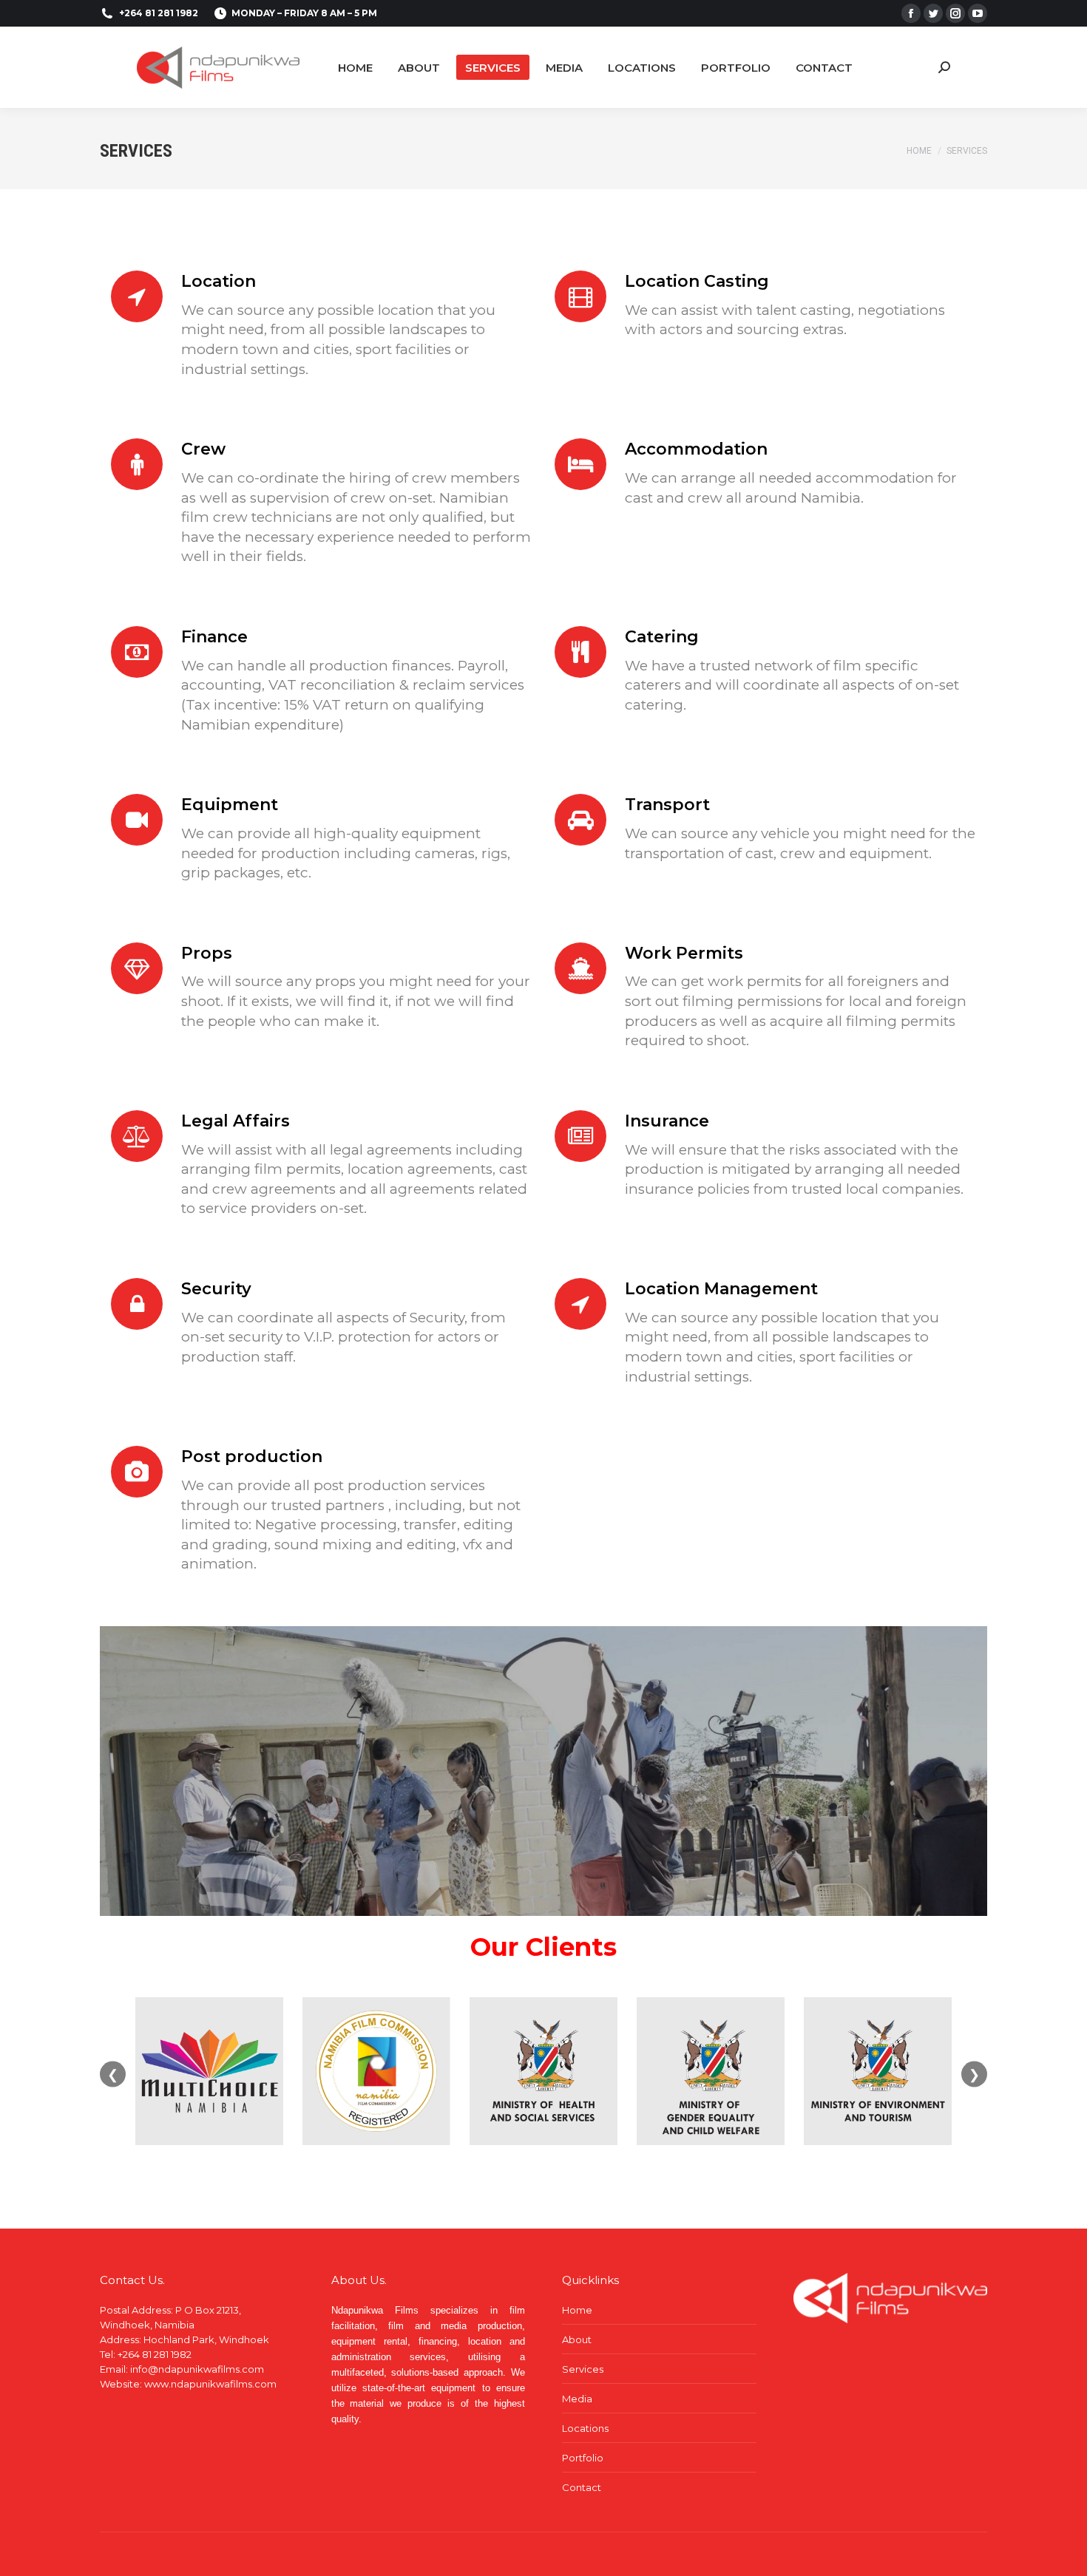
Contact (582, 2487)
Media (577, 2399)
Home (577, 2310)
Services (583, 2369)
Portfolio (583, 2458)
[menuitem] (355, 67)
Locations (585, 2428)
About (577, 2339)
